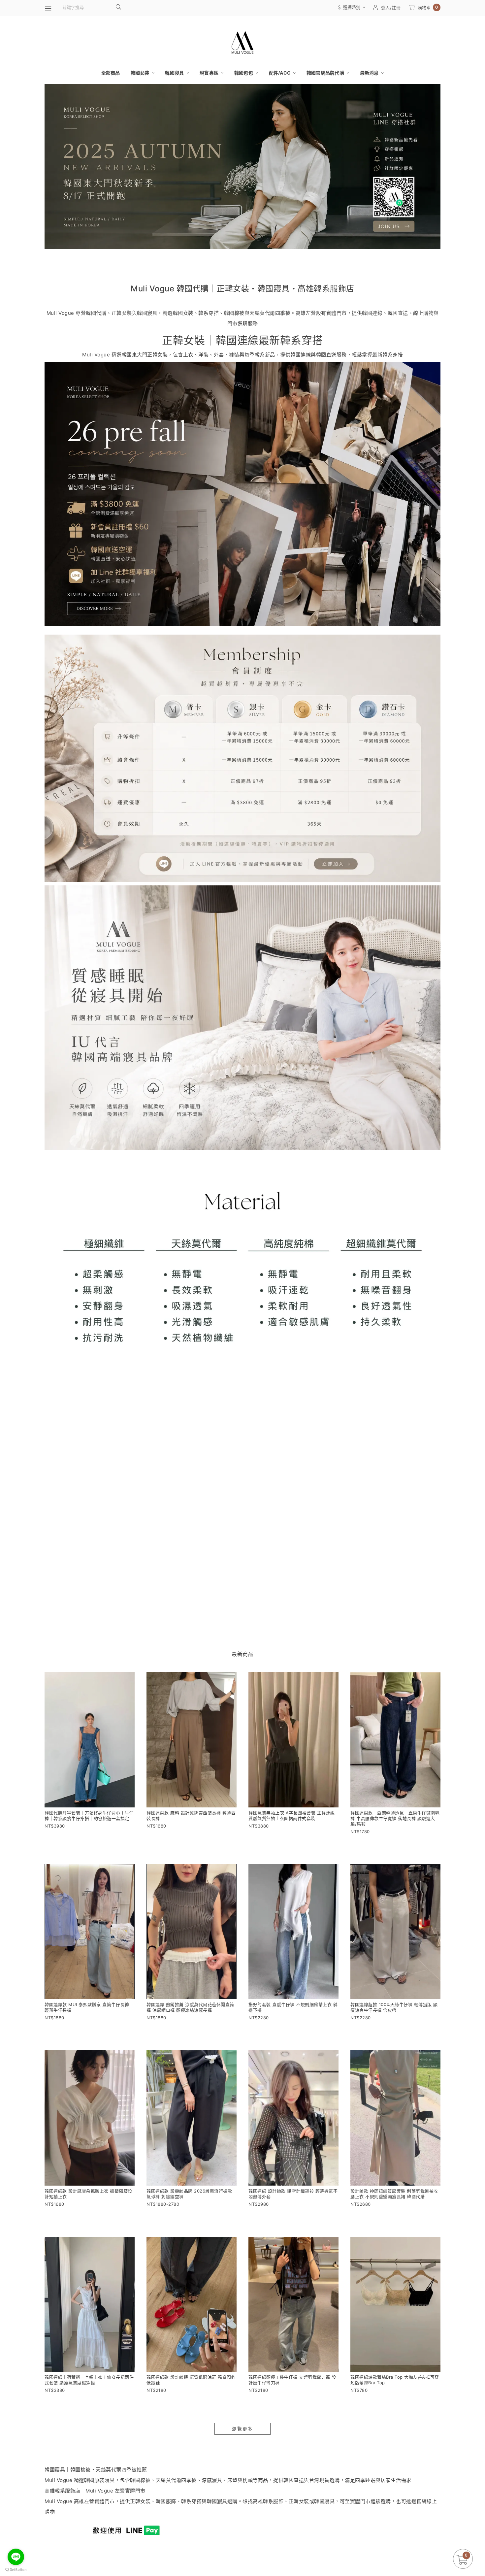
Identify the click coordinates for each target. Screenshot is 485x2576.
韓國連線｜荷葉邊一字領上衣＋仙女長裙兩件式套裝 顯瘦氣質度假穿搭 (89, 2380)
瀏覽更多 (242, 2429)
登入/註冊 (391, 8)
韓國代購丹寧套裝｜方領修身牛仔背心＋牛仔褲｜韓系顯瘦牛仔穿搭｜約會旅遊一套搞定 (89, 1816)
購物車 (428, 7)
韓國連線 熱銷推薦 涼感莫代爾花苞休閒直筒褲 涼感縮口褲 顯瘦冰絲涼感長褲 (190, 2007)
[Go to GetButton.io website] (16, 2569)
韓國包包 (244, 73)
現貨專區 (210, 73)
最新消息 (370, 73)
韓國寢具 (175, 73)
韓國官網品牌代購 (326, 73)
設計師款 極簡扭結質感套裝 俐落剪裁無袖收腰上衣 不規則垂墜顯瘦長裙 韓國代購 (394, 2194)
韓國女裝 (141, 73)
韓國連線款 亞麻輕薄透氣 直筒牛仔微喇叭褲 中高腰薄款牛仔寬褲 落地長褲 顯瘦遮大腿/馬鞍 (395, 1818)
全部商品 (111, 73)
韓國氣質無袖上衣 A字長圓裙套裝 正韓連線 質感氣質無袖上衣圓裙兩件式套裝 (292, 1816)
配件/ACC (280, 73)
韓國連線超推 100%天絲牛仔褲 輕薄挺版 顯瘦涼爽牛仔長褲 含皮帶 (394, 2007)
